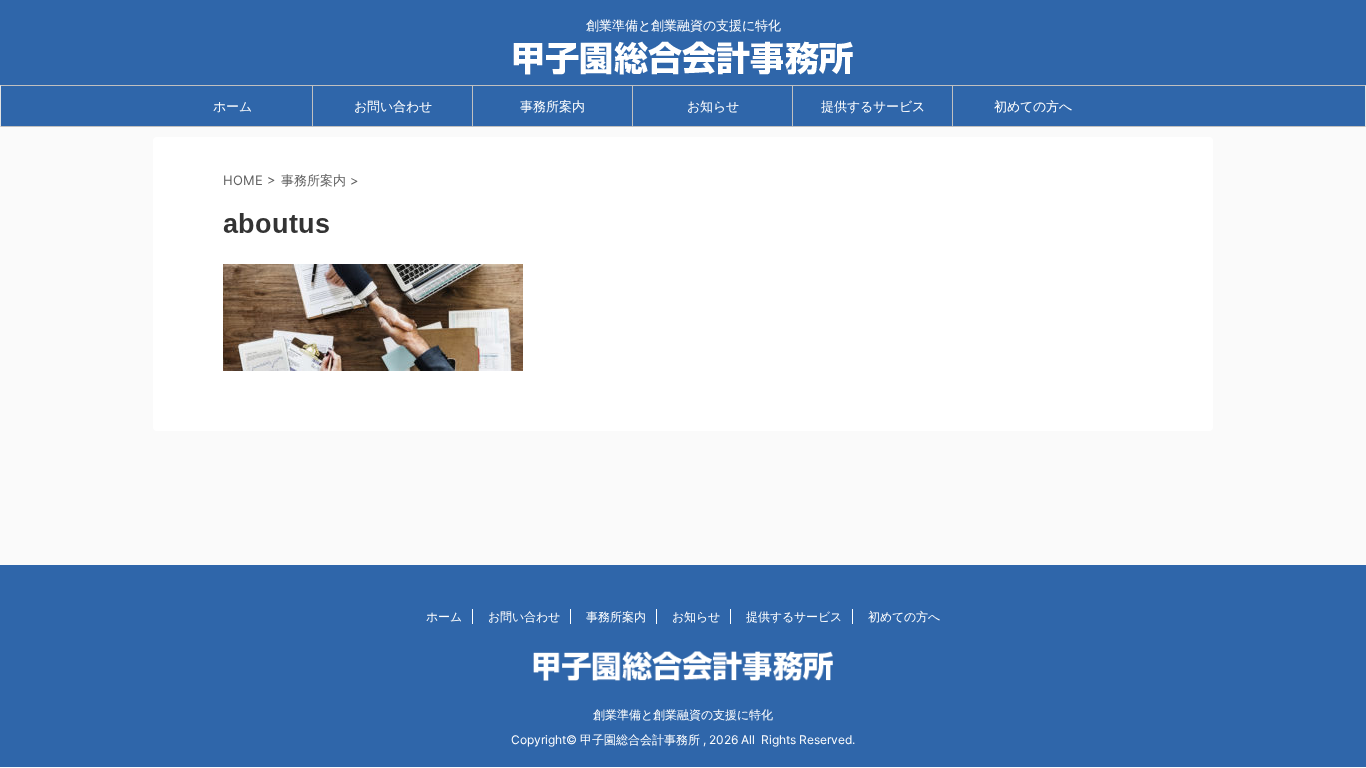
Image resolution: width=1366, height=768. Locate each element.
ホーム (232, 106)
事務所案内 (552, 106)
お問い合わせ (393, 106)
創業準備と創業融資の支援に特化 (683, 714)
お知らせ (713, 106)
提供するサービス (873, 106)
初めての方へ (1033, 106)
